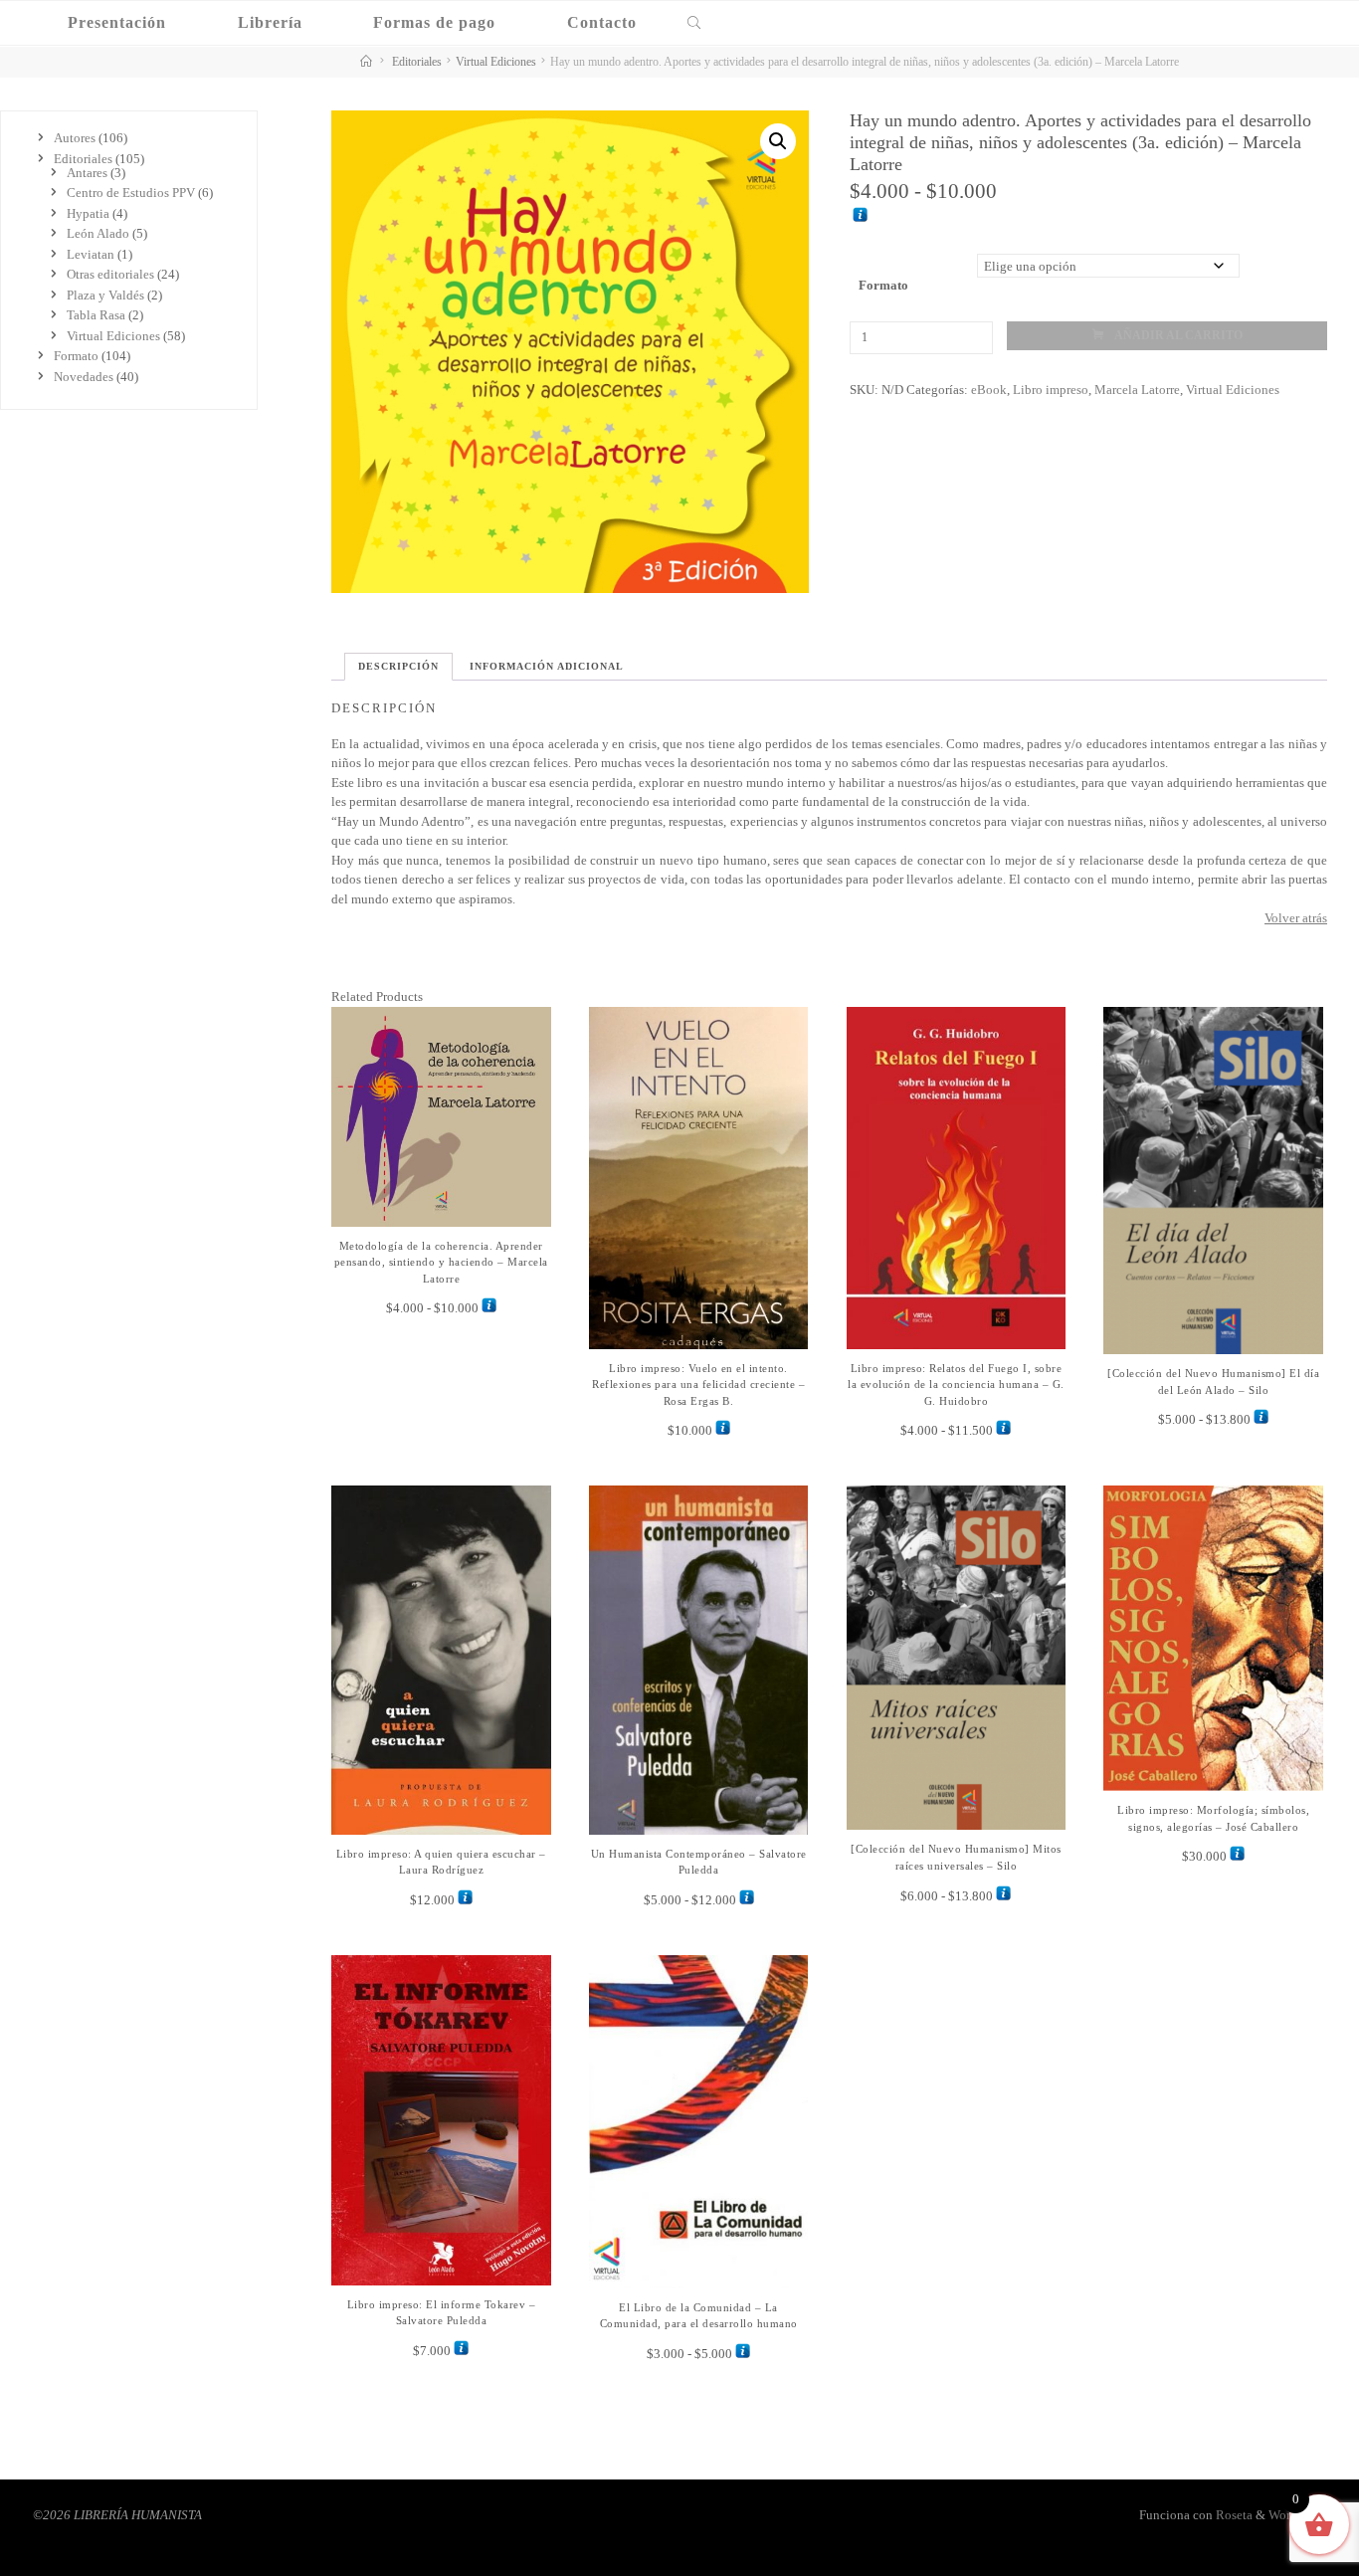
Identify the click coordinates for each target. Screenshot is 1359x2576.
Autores (75, 138)
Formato (883, 285)
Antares (87, 173)
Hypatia (88, 213)
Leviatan (91, 254)
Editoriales (417, 62)
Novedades (84, 377)
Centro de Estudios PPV (131, 193)
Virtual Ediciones (496, 62)
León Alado (98, 233)
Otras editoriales (110, 274)
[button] (778, 141)
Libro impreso (1050, 389)
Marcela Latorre (1136, 389)
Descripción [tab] (398, 666)
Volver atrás (1296, 918)
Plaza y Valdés (105, 295)
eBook (988, 389)
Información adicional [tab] (547, 666)
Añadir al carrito (1177, 336)
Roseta (1233, 2515)
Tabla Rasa (96, 315)
